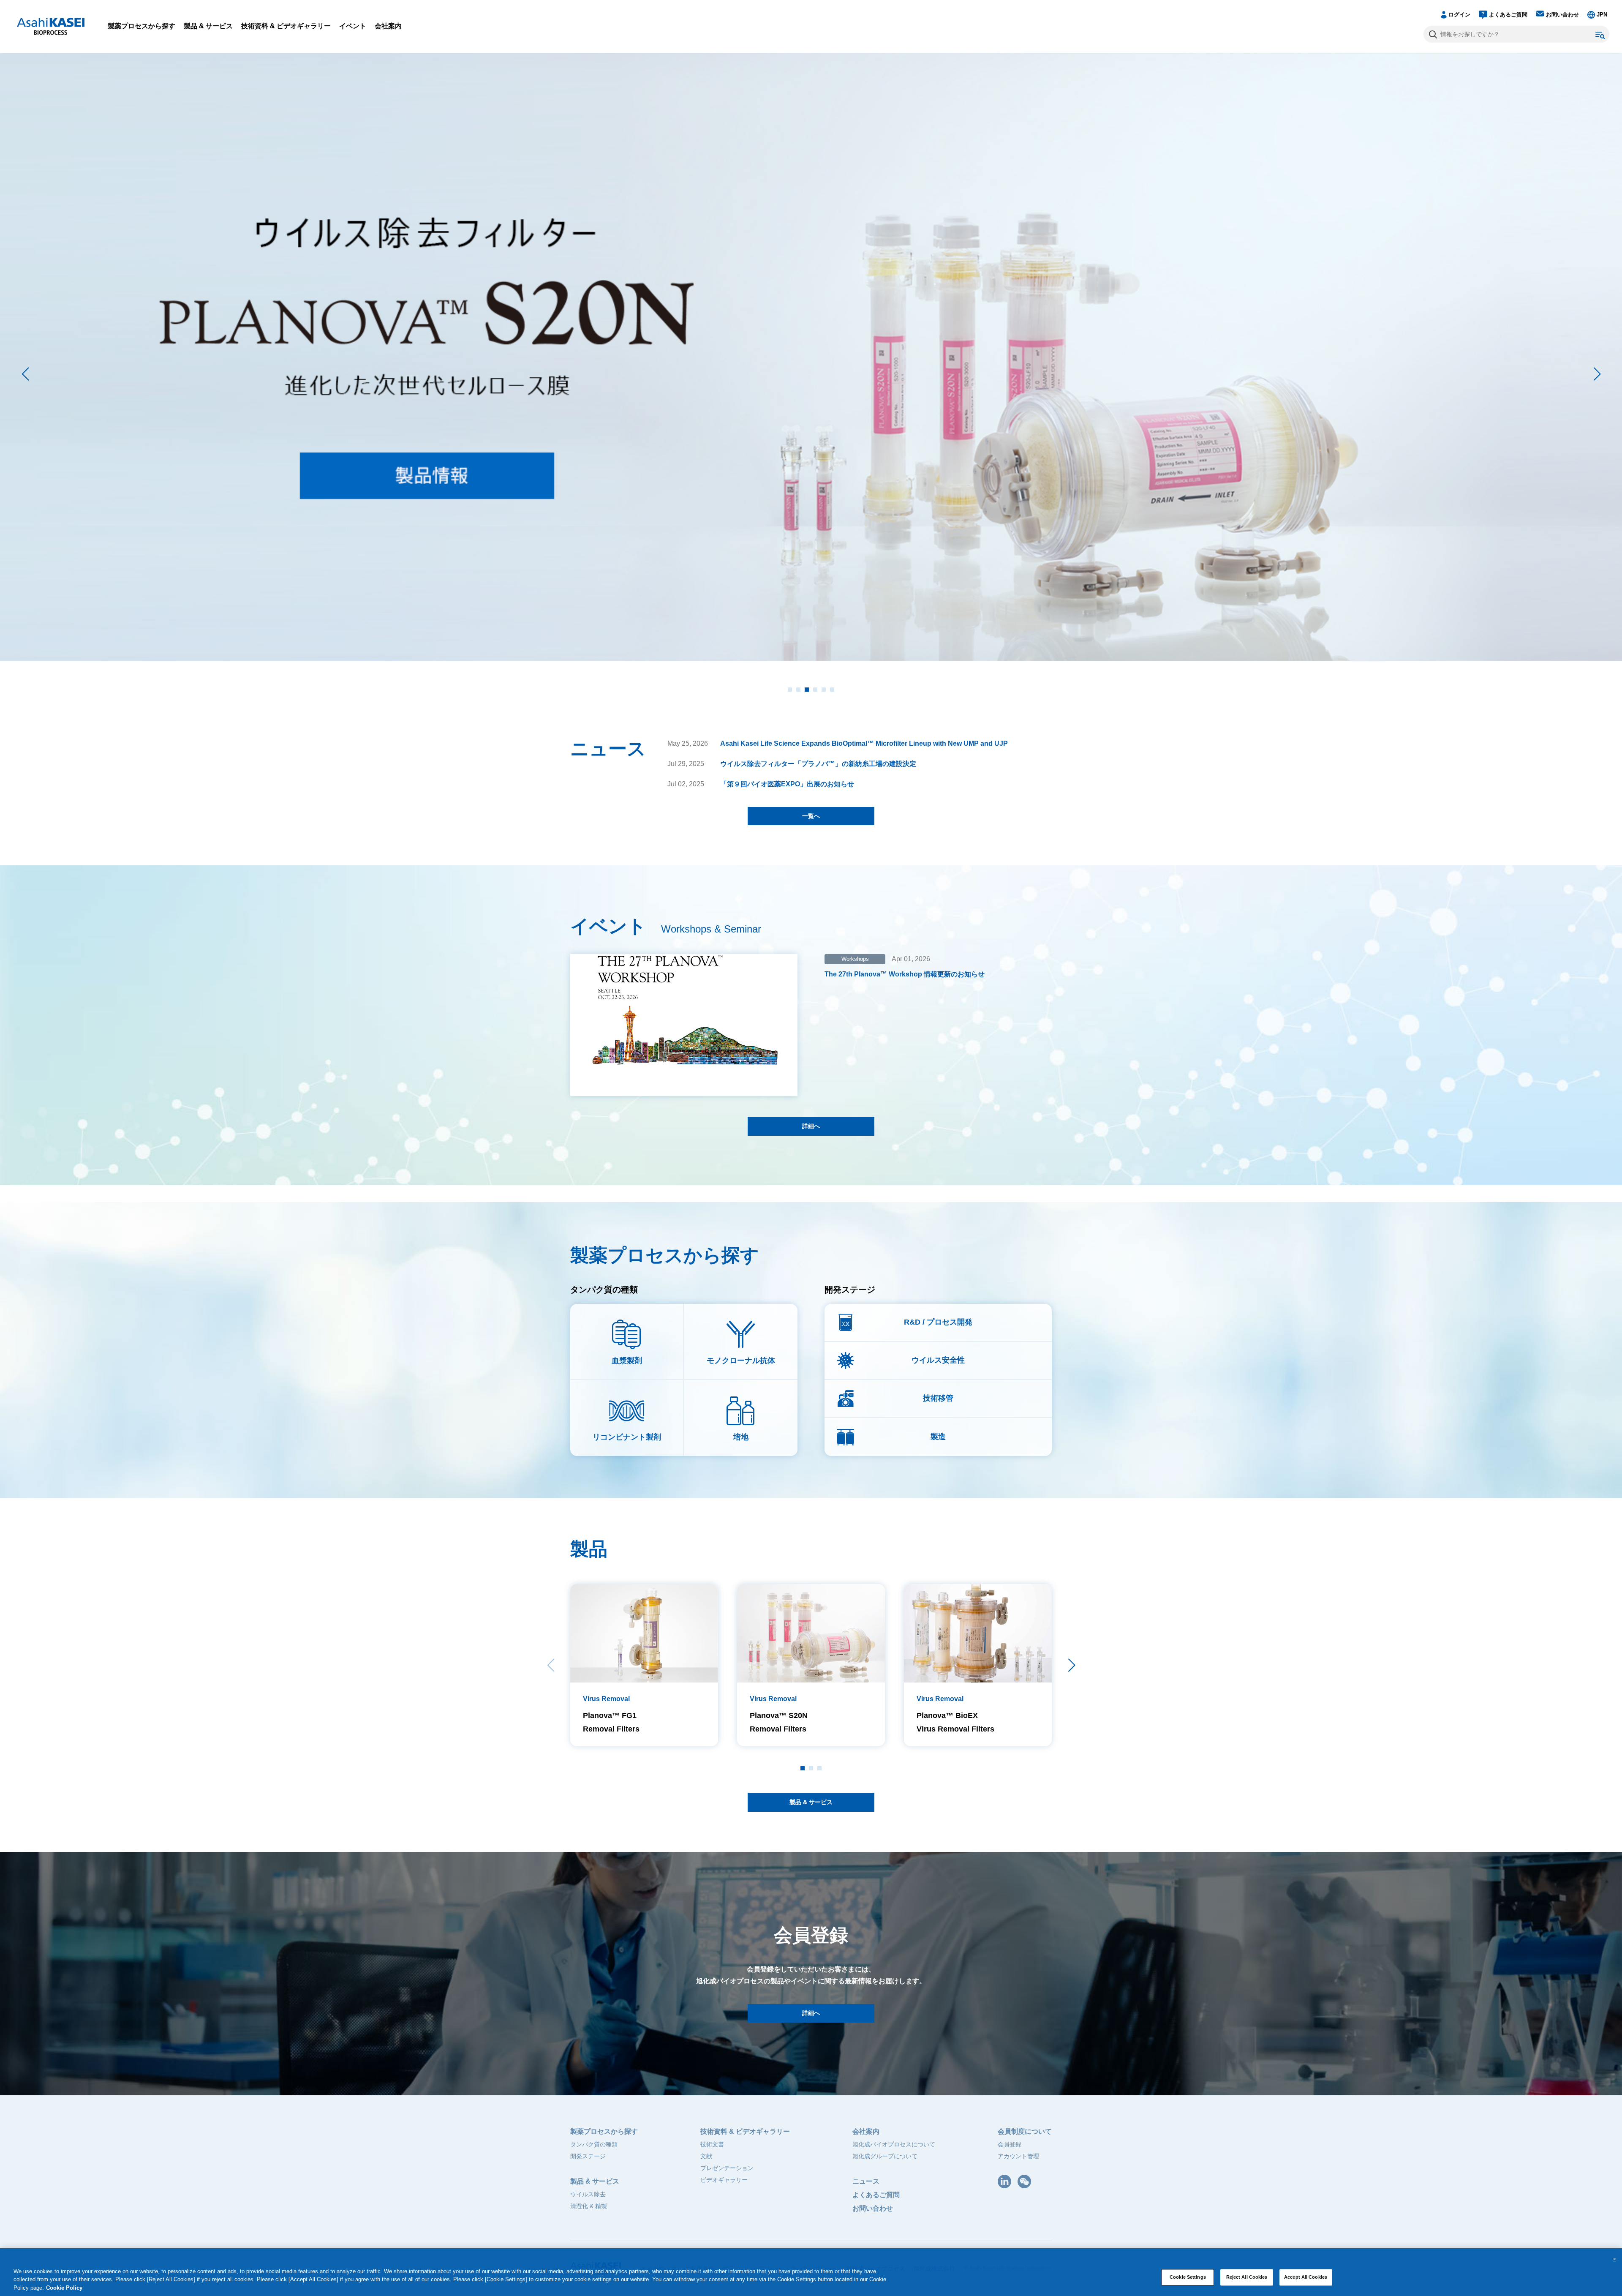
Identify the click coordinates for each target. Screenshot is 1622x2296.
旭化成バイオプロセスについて (894, 2144)
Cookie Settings (1188, 2277)
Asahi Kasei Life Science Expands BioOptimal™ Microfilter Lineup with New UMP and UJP (864, 743)
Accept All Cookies (1306, 2277)
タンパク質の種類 (594, 2144)
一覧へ (811, 816)
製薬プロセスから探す (142, 26)
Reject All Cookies (1247, 2277)
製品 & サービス (208, 26)
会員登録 (1010, 2144)
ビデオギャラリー (724, 2180)
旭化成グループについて (885, 2156)
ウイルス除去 (588, 2194)
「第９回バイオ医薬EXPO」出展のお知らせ (787, 784)
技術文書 (712, 2144)
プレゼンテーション (727, 2168)
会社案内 (388, 26)
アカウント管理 (1018, 2156)
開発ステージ (588, 2156)
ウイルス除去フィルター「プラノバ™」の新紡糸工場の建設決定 (818, 764)
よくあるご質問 (1508, 15)
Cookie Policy (64, 2288)
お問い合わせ (1562, 15)
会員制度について (1025, 2131)
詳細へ (811, 1126)
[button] (1597, 374)
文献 (706, 2156)
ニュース (866, 2181)
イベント (353, 26)
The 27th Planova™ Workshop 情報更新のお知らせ (905, 974)
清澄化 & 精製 (589, 2206)
